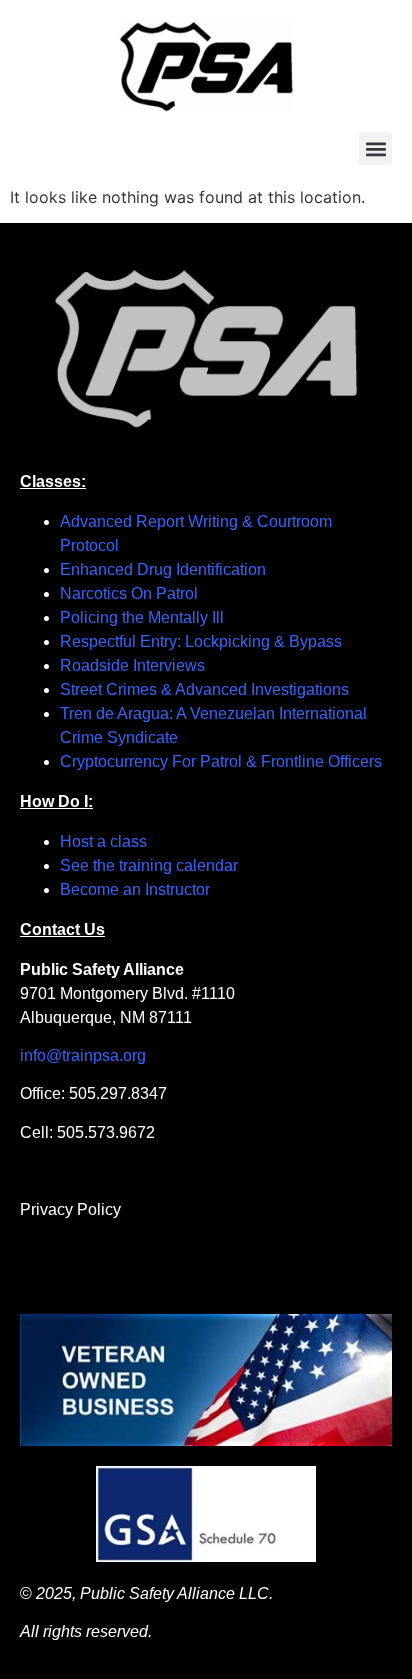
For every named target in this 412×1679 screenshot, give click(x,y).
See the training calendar (149, 865)
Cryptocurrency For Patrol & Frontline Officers (221, 761)
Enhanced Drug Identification (163, 569)
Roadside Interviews (132, 665)
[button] (375, 148)
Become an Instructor (135, 889)
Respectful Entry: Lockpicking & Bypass (201, 641)
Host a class (103, 841)
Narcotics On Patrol (129, 593)
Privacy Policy (70, 1209)
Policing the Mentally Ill (142, 617)
